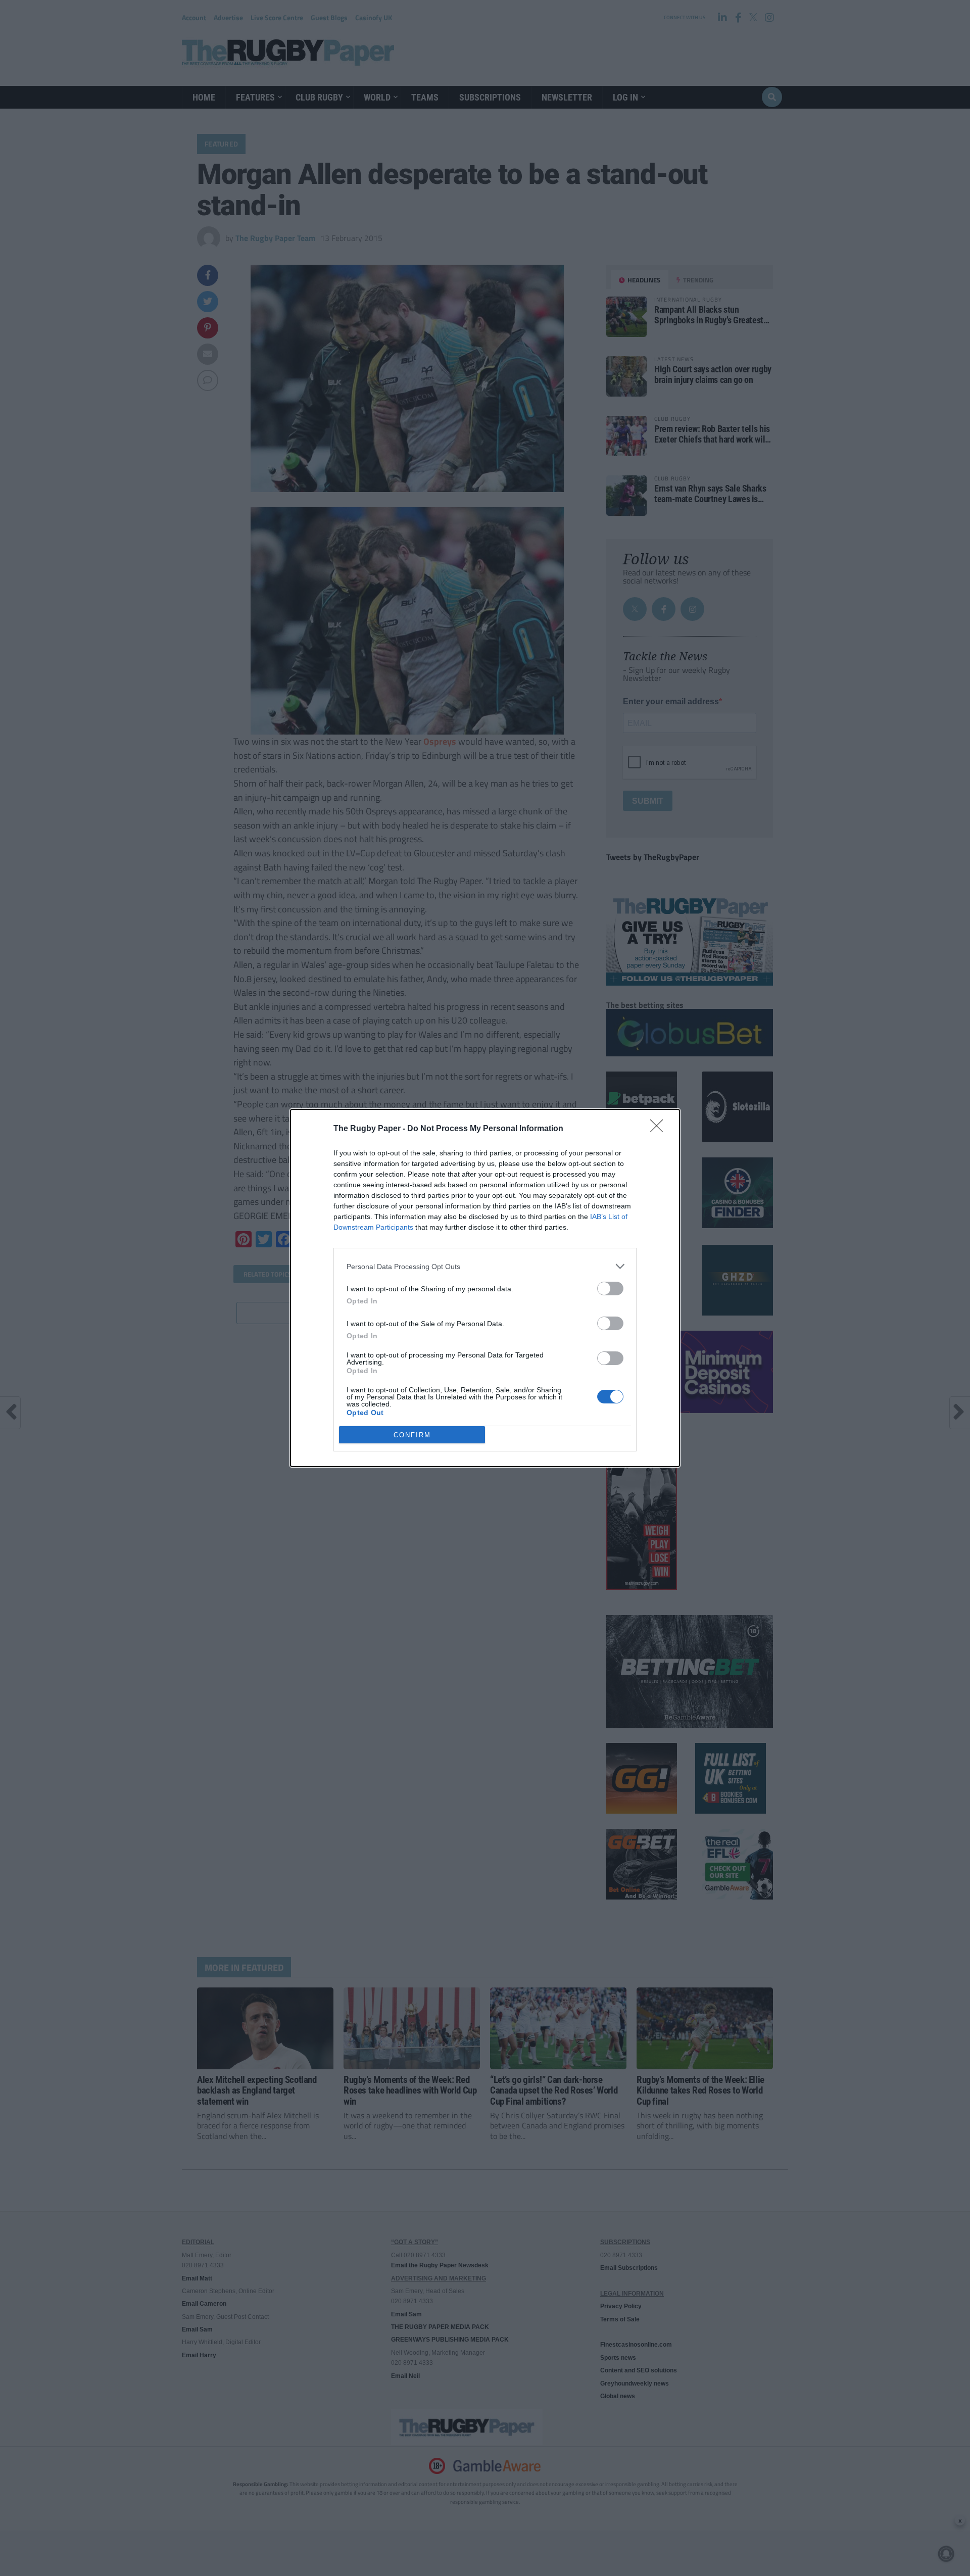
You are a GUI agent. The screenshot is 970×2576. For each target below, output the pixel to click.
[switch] (610, 1289)
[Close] (660, 1129)
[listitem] (485, 1266)
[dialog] (485, 1288)
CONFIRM (412, 1435)
